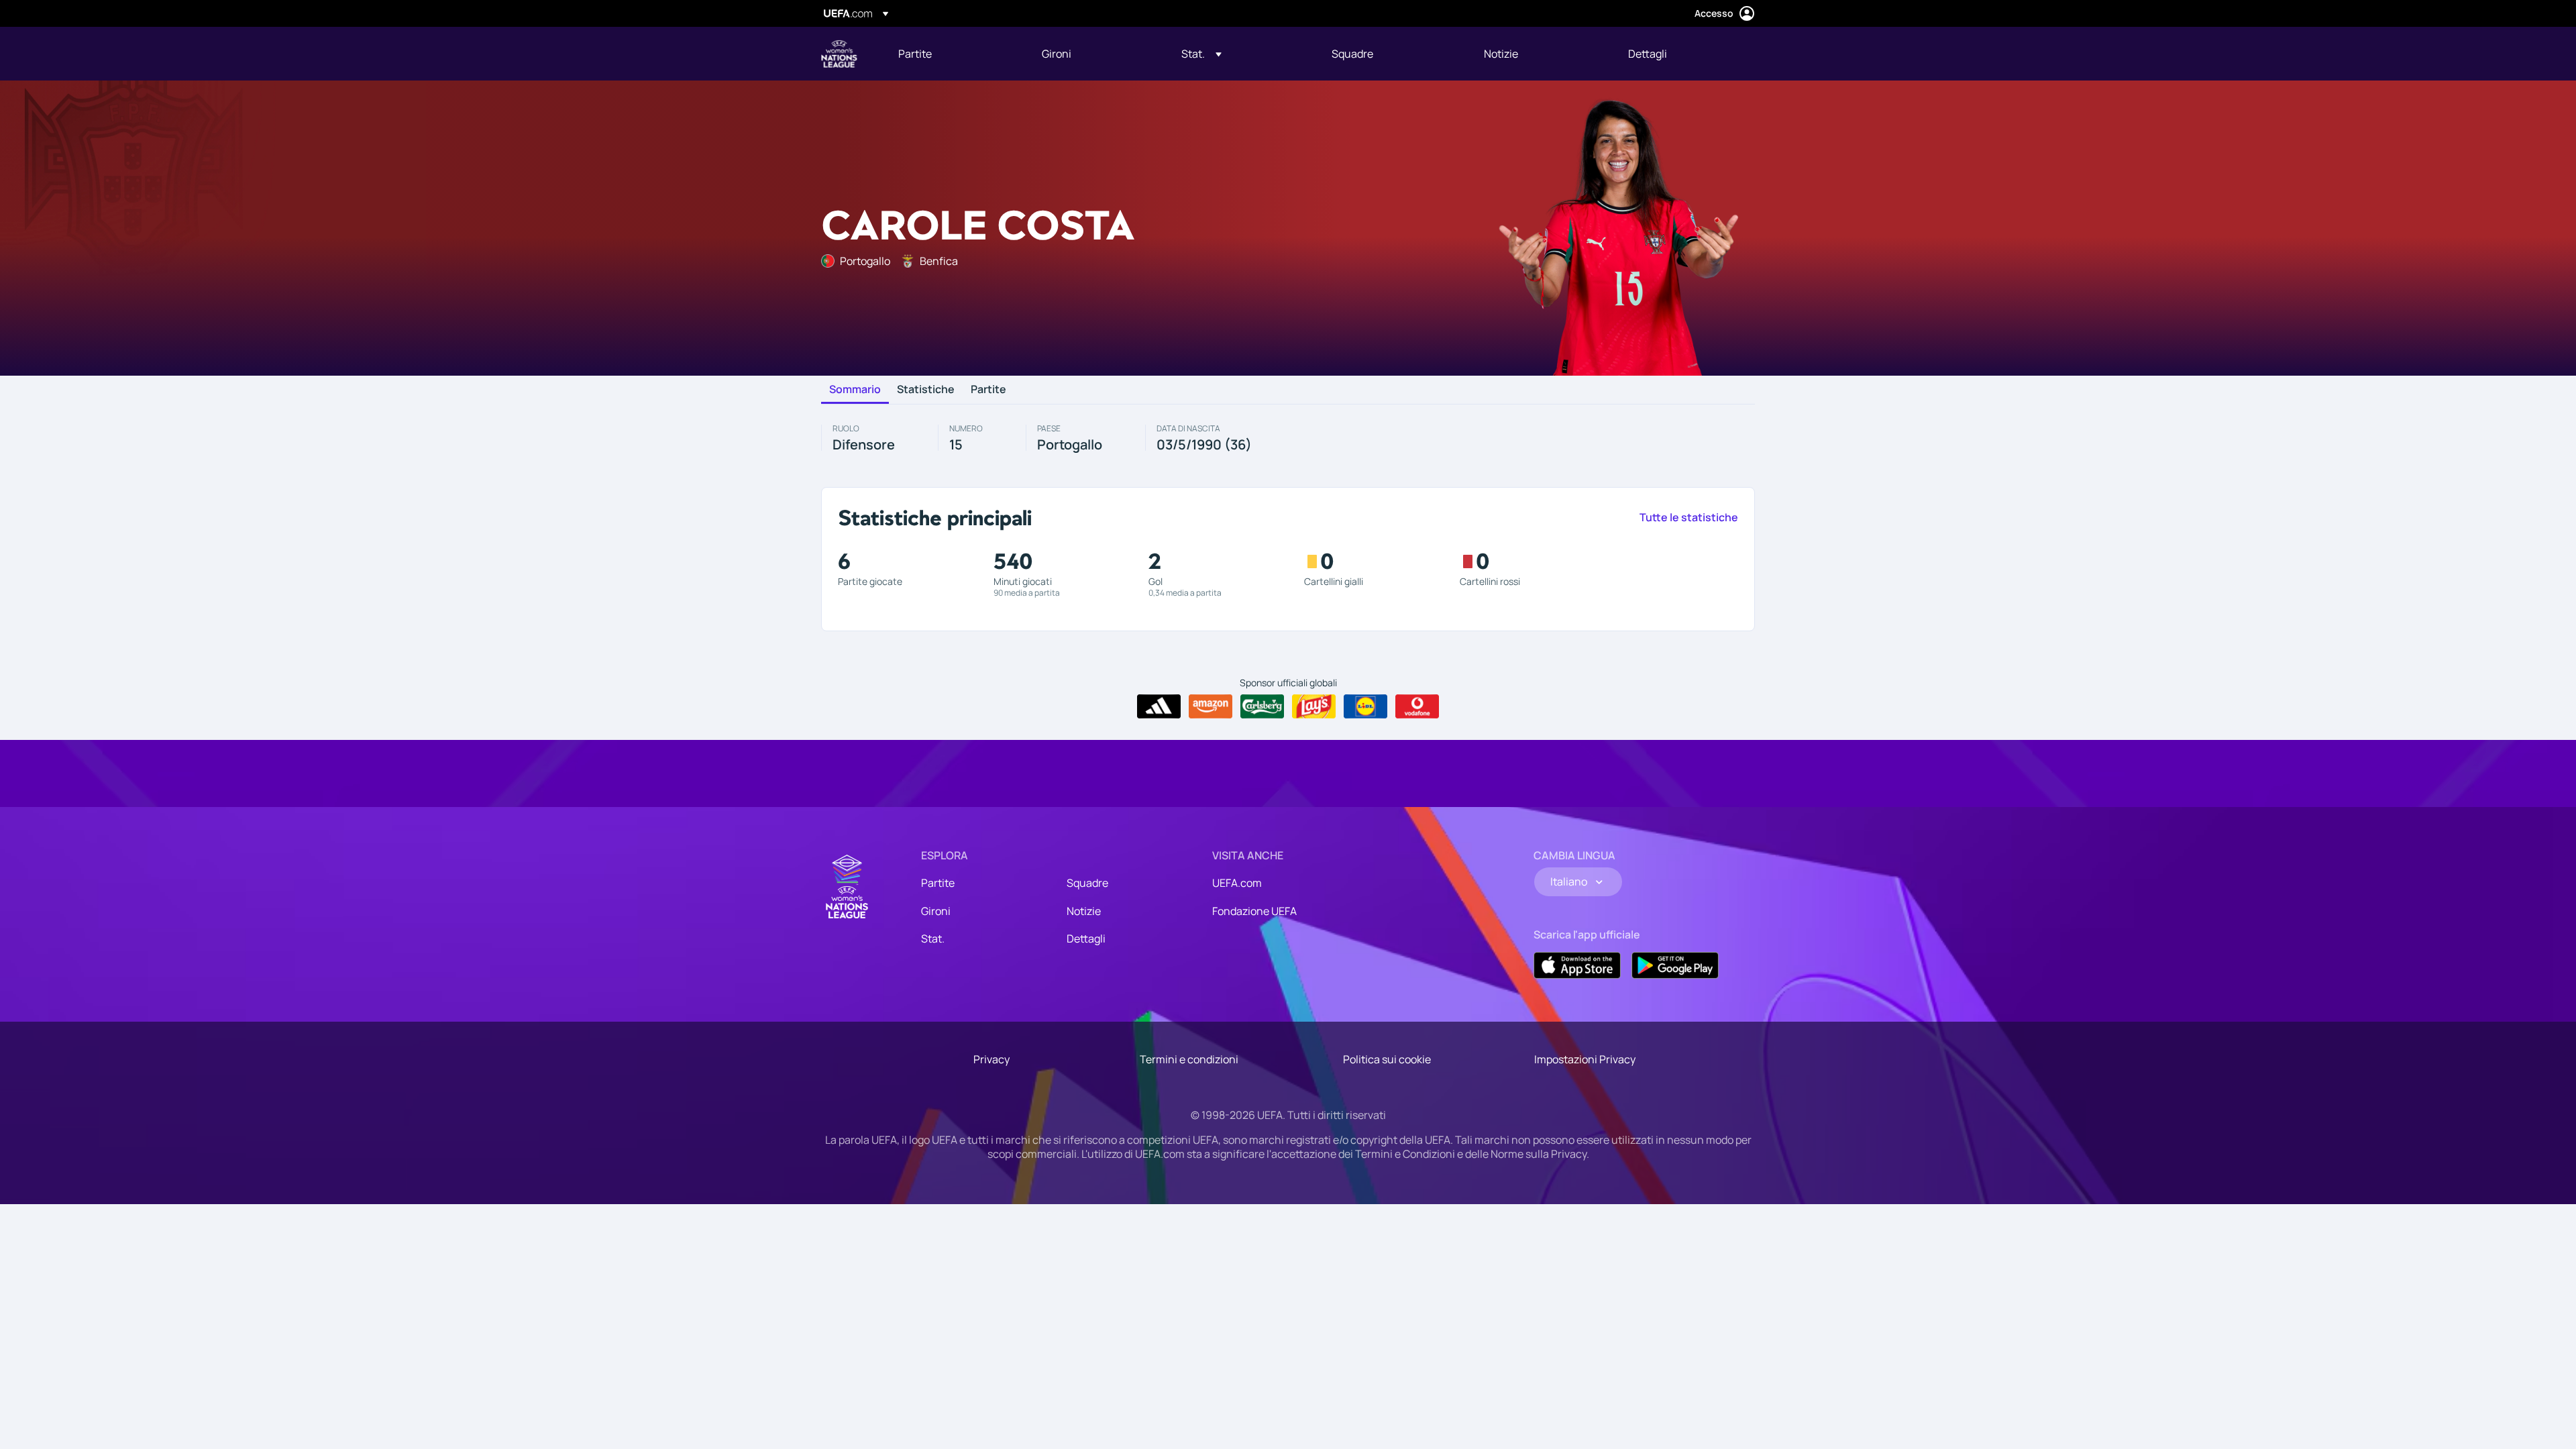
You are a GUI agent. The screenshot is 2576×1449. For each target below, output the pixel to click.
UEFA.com (1237, 883)
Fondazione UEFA (1254, 911)
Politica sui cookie (1387, 1059)
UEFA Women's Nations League (839, 54)
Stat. (933, 938)
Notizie (1084, 911)
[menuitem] (953, 54)
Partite (988, 390)
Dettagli (1086, 938)
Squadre (1087, 883)
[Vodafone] (1417, 706)
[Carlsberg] (1262, 706)
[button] (1201, 54)
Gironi (936, 911)
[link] (915, 54)
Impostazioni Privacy (1585, 1059)
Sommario (855, 390)
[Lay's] (1314, 706)
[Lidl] (1365, 706)
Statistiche (926, 390)
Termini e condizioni (1189, 1059)
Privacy (991, 1059)
